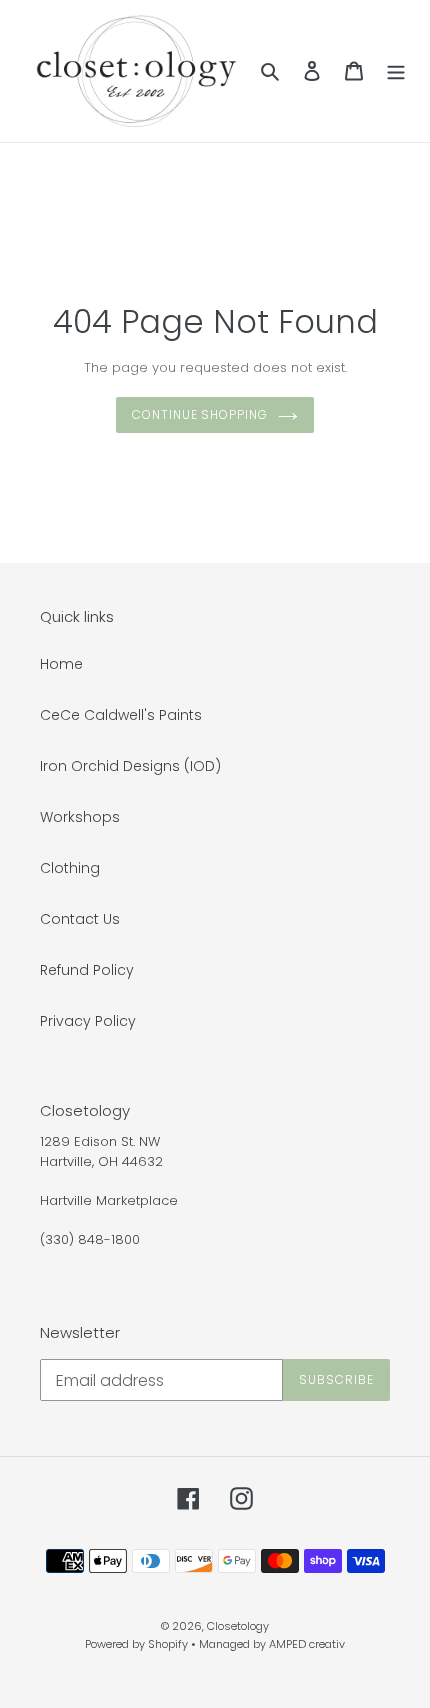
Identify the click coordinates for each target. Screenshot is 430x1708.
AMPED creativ (307, 1644)
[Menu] (396, 70)
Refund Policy (87, 970)
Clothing (70, 868)
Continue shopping (200, 414)
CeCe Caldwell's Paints (121, 715)
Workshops (80, 817)
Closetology (238, 1626)
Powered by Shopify (136, 1644)
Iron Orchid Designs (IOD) (130, 766)
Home (61, 664)
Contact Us (80, 919)
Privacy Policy (88, 1021)
